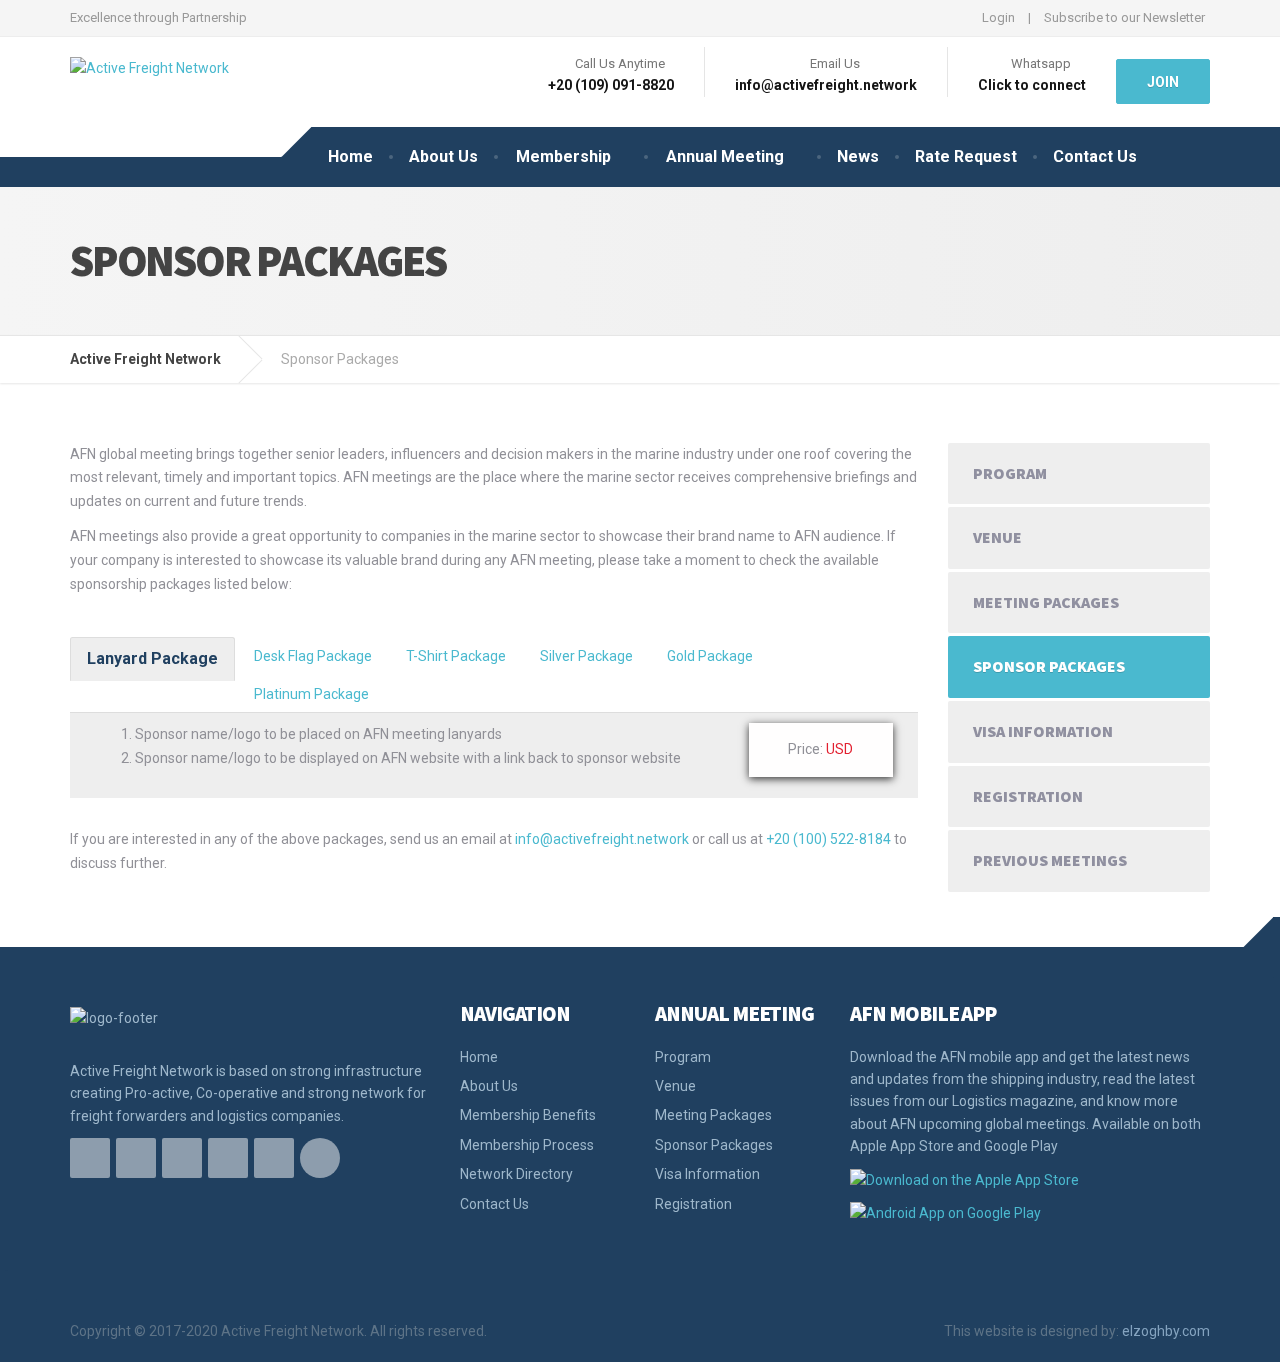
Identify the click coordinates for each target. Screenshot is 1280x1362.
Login (998, 17)
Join (1163, 82)
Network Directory (516, 1174)
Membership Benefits (528, 1115)
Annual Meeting (725, 156)
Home (350, 156)
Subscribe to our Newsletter (1124, 17)
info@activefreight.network (602, 839)
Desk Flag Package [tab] (313, 656)
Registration (1028, 796)
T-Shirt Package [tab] (456, 656)
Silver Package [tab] (586, 656)
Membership (563, 156)
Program (1010, 473)
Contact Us (1095, 156)
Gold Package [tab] (710, 656)
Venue (997, 537)
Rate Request (966, 156)
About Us (443, 156)
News (858, 156)
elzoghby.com (1166, 1331)
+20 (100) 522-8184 (828, 839)
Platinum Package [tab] (311, 694)
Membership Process (527, 1145)
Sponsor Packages (1049, 666)
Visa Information (1043, 731)
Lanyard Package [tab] (152, 658)
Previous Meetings (1050, 860)
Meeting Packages (1046, 602)
